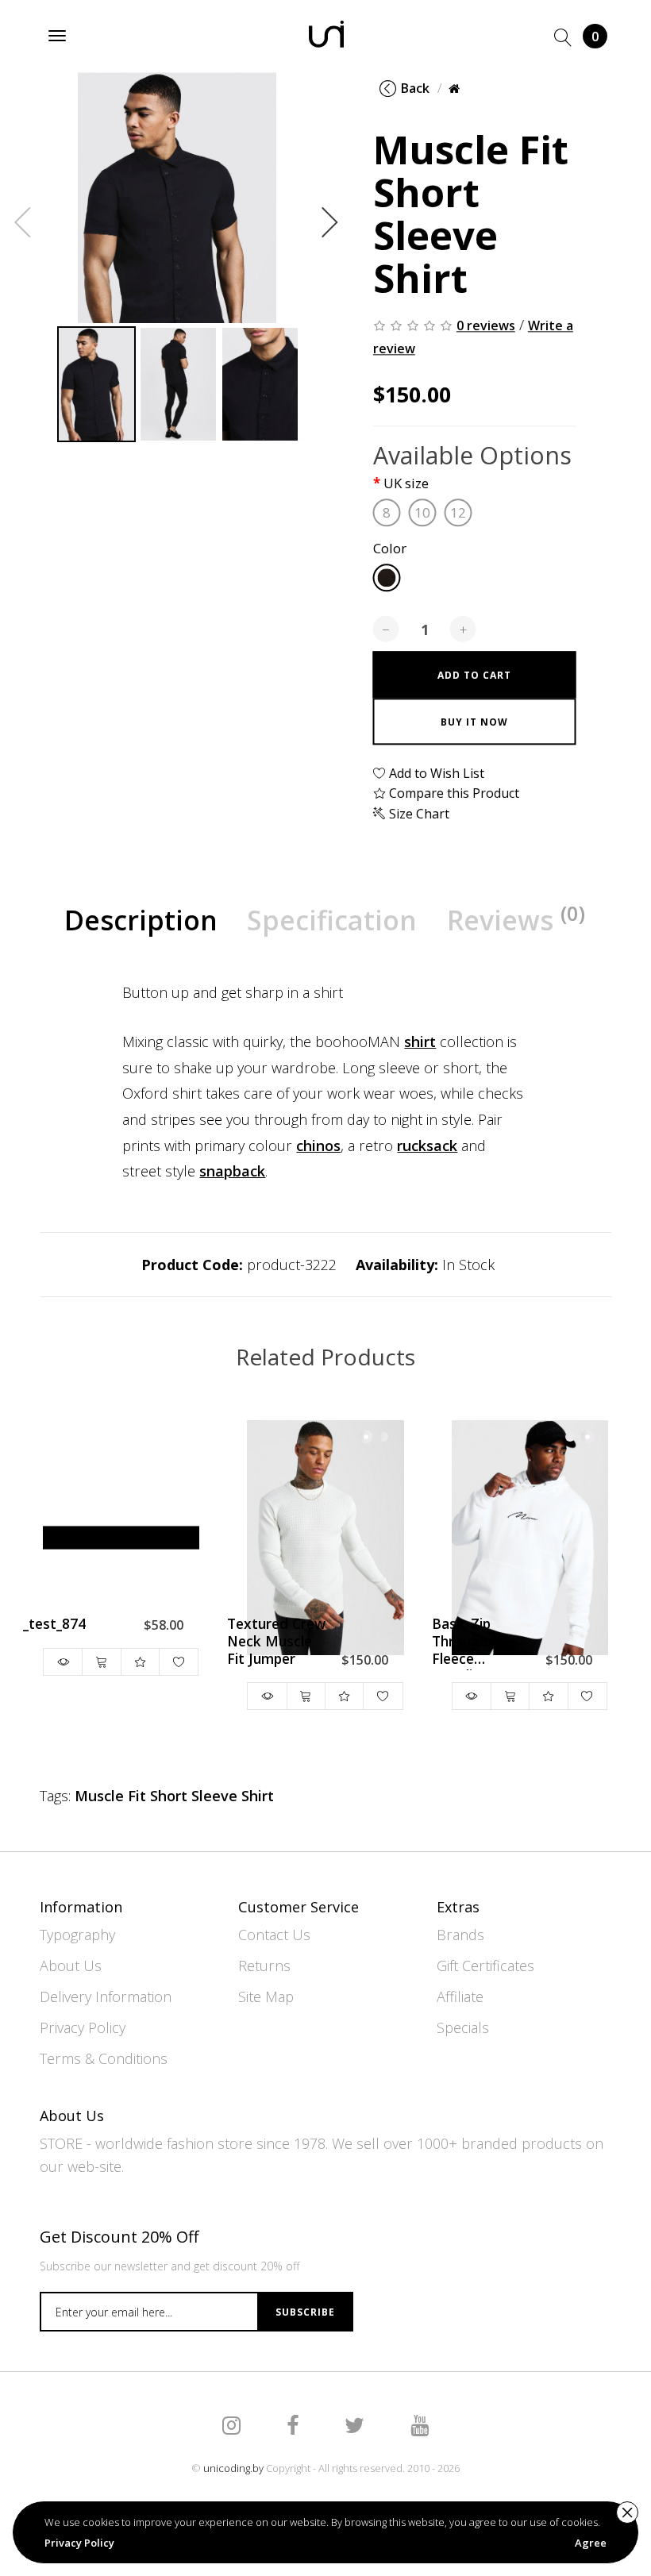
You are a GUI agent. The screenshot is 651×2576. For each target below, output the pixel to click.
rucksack (427, 1146)
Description (141, 920)
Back (415, 88)
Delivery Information (106, 1996)
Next (330, 221)
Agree (591, 2543)
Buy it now (474, 722)
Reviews (516, 919)
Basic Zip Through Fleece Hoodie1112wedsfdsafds (482, 1643)
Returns (264, 1966)
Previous (23, 221)
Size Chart (418, 814)
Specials (463, 2027)
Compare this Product (453, 794)
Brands (460, 1935)
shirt (420, 1042)
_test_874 (54, 1624)
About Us (71, 1966)
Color (390, 549)
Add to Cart (474, 675)
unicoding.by (233, 2468)
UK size (406, 484)
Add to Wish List (435, 773)
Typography (77, 1935)
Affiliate (460, 1996)
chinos (318, 1146)
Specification (332, 920)
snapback (232, 1171)
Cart (595, 37)
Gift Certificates (485, 1966)
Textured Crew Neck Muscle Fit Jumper (276, 1641)
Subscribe (305, 2312)
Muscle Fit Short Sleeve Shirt (174, 1796)
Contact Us (274, 1935)
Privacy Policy (83, 2027)
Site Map (266, 1996)
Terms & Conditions (104, 2058)
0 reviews (486, 325)
